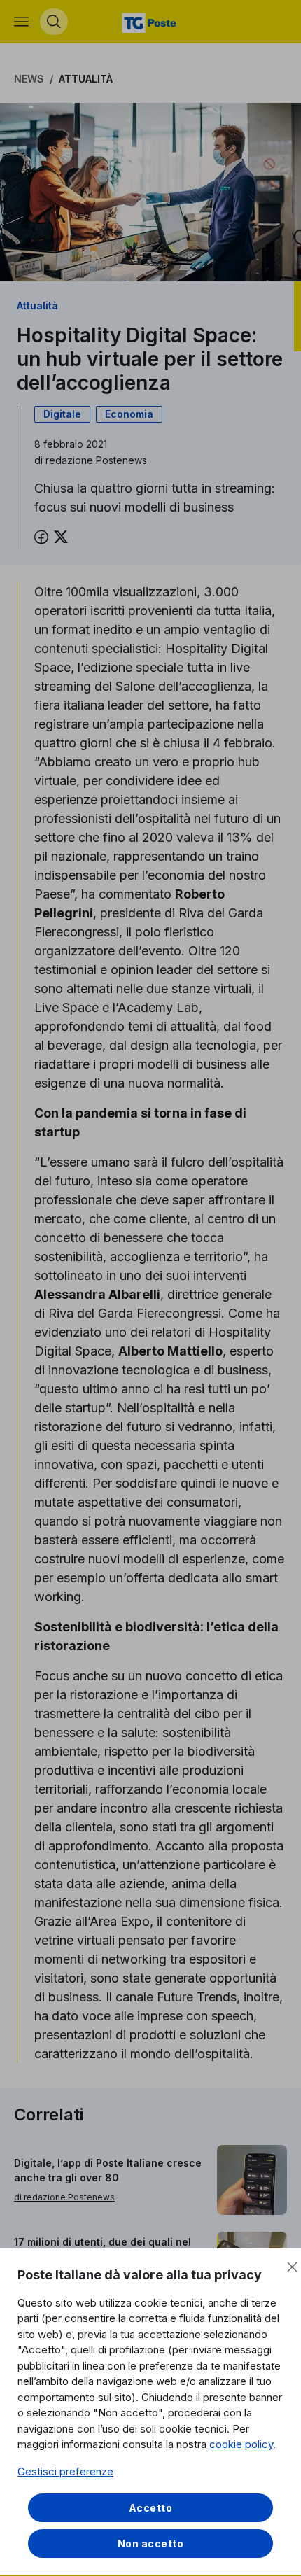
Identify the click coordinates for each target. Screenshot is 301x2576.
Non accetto (151, 2543)
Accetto (151, 2508)
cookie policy (241, 2444)
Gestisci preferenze (65, 2471)
